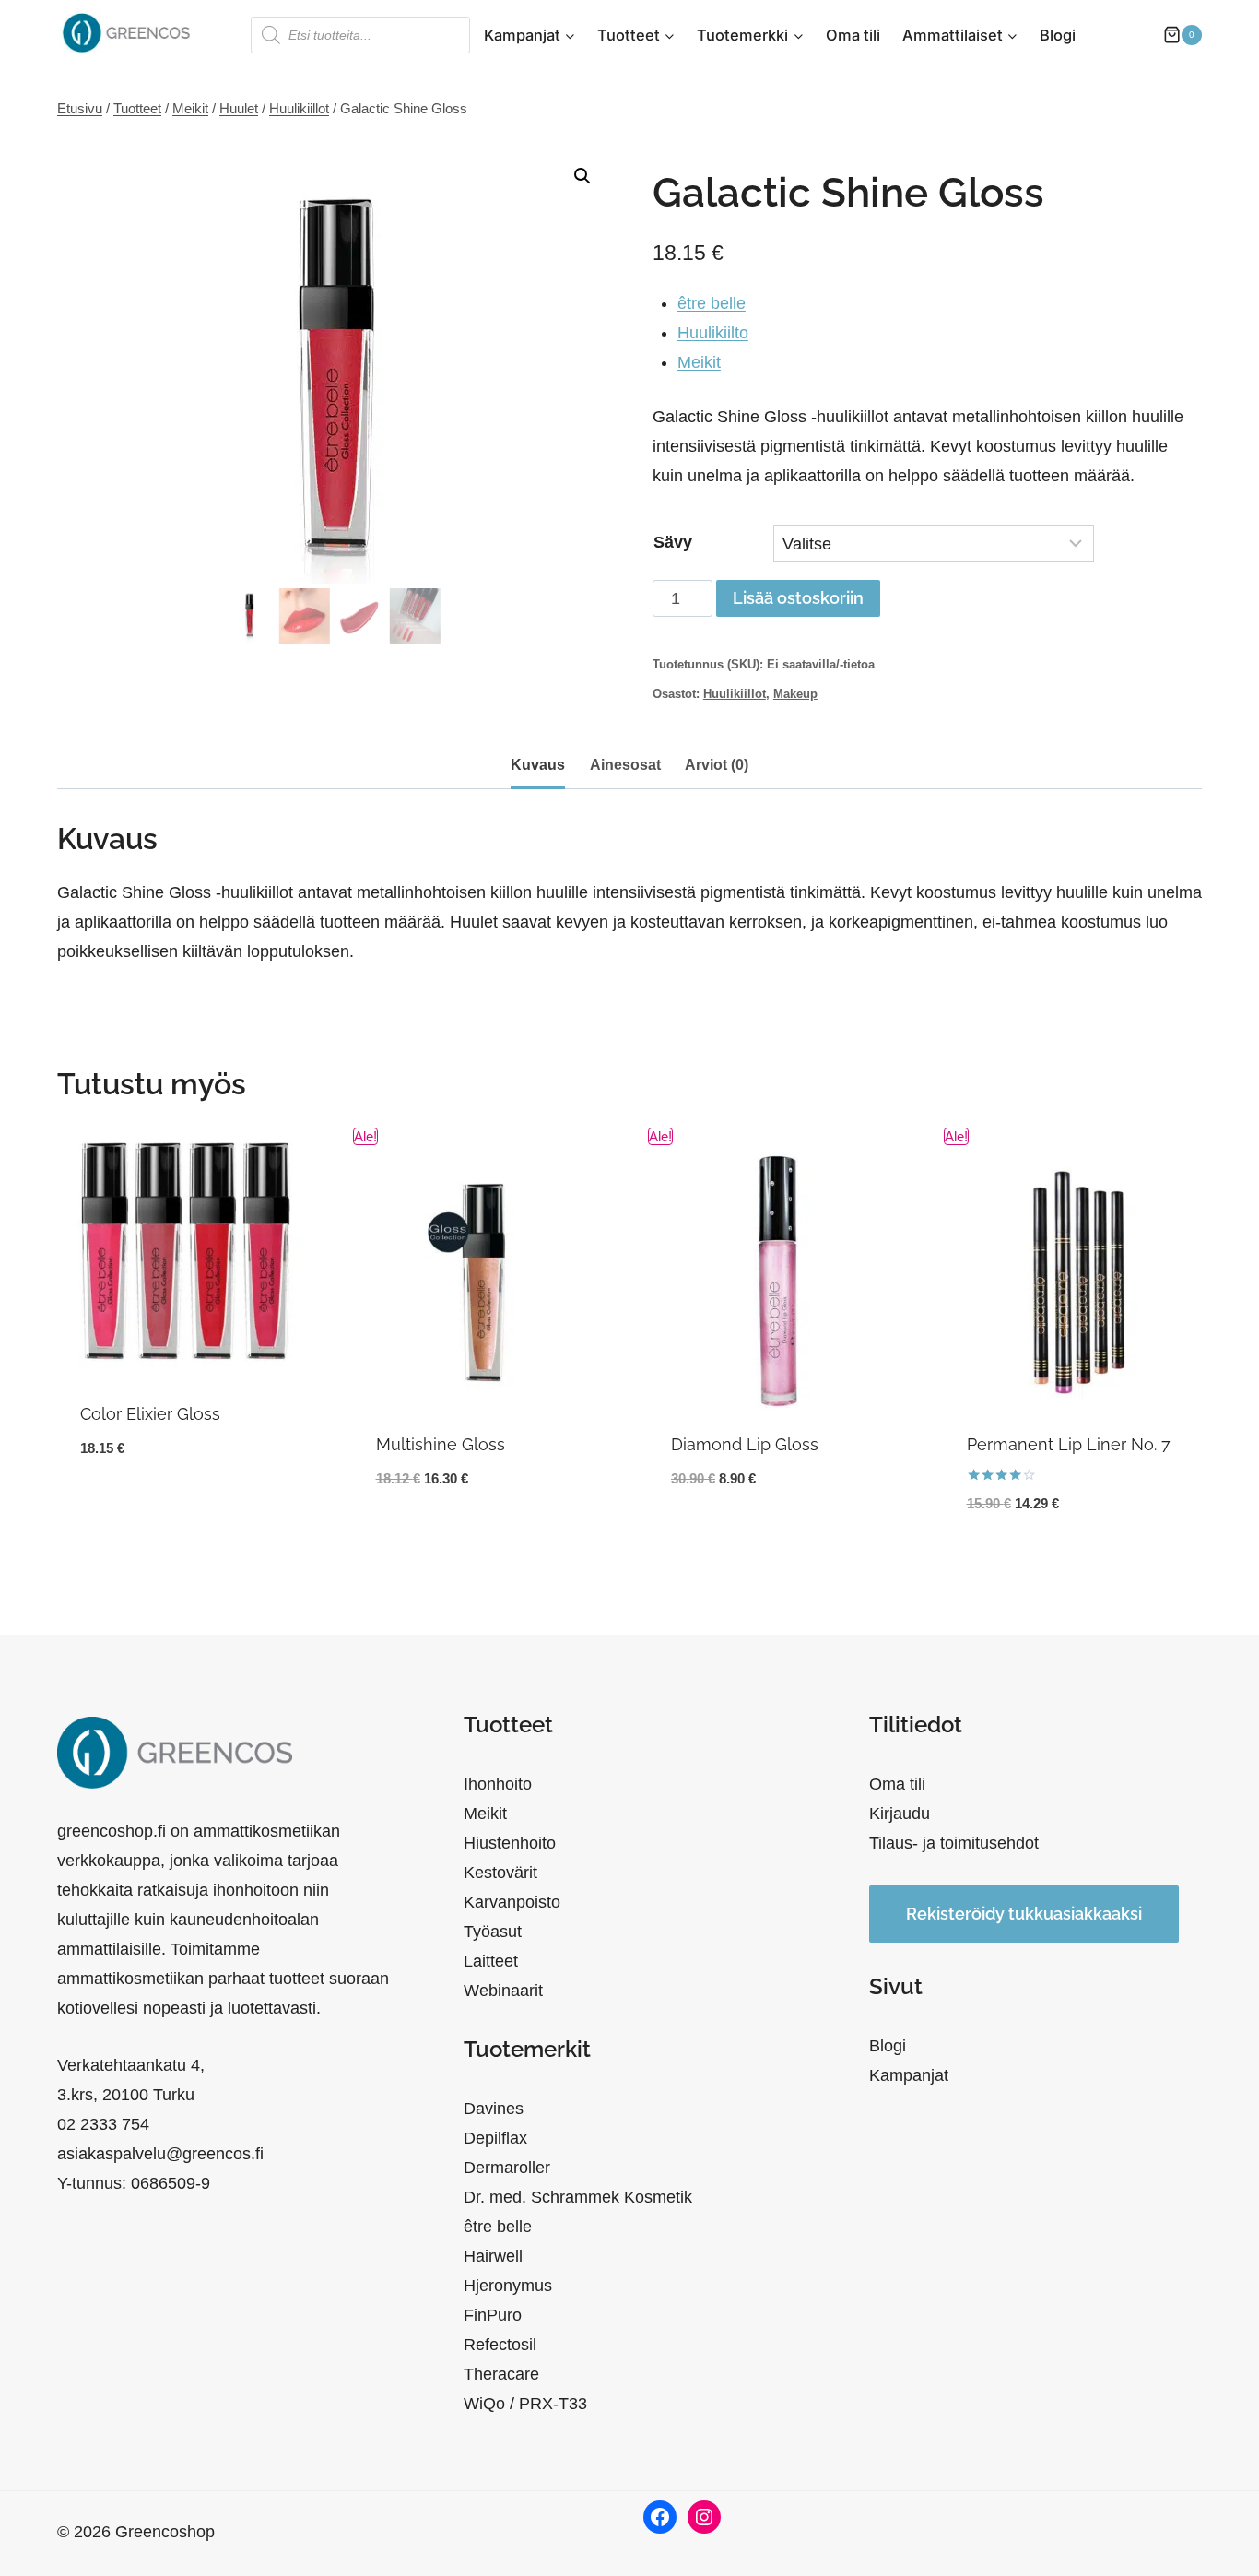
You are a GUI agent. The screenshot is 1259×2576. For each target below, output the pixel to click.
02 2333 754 (103, 2124)
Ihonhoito (498, 1784)
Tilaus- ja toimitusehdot (954, 1843)
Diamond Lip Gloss (745, 1444)
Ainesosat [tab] (625, 764)
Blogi (1058, 35)
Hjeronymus (508, 2286)
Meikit (699, 362)
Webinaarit (503, 1991)
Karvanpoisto (512, 1902)
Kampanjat (909, 2075)
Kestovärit (500, 1873)
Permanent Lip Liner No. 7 (1069, 1444)
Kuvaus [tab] (538, 764)
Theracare (501, 2374)
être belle (712, 303)
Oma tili (853, 35)
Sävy (673, 542)
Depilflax (495, 2138)
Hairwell (493, 2256)
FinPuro (493, 2315)
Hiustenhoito (510, 1843)
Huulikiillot (735, 694)
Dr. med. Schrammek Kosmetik (578, 2197)
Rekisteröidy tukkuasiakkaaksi (1024, 1914)
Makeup (795, 694)
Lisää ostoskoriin (798, 598)
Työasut (493, 1932)
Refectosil (500, 2345)
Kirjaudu (900, 1814)
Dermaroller (507, 2168)
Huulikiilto (713, 333)
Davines (494, 2109)
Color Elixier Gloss (150, 1414)
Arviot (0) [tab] (717, 764)
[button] (582, 176)
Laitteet (491, 1961)
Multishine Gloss (441, 1444)
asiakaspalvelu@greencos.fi (160, 2154)
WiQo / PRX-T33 (525, 2404)
